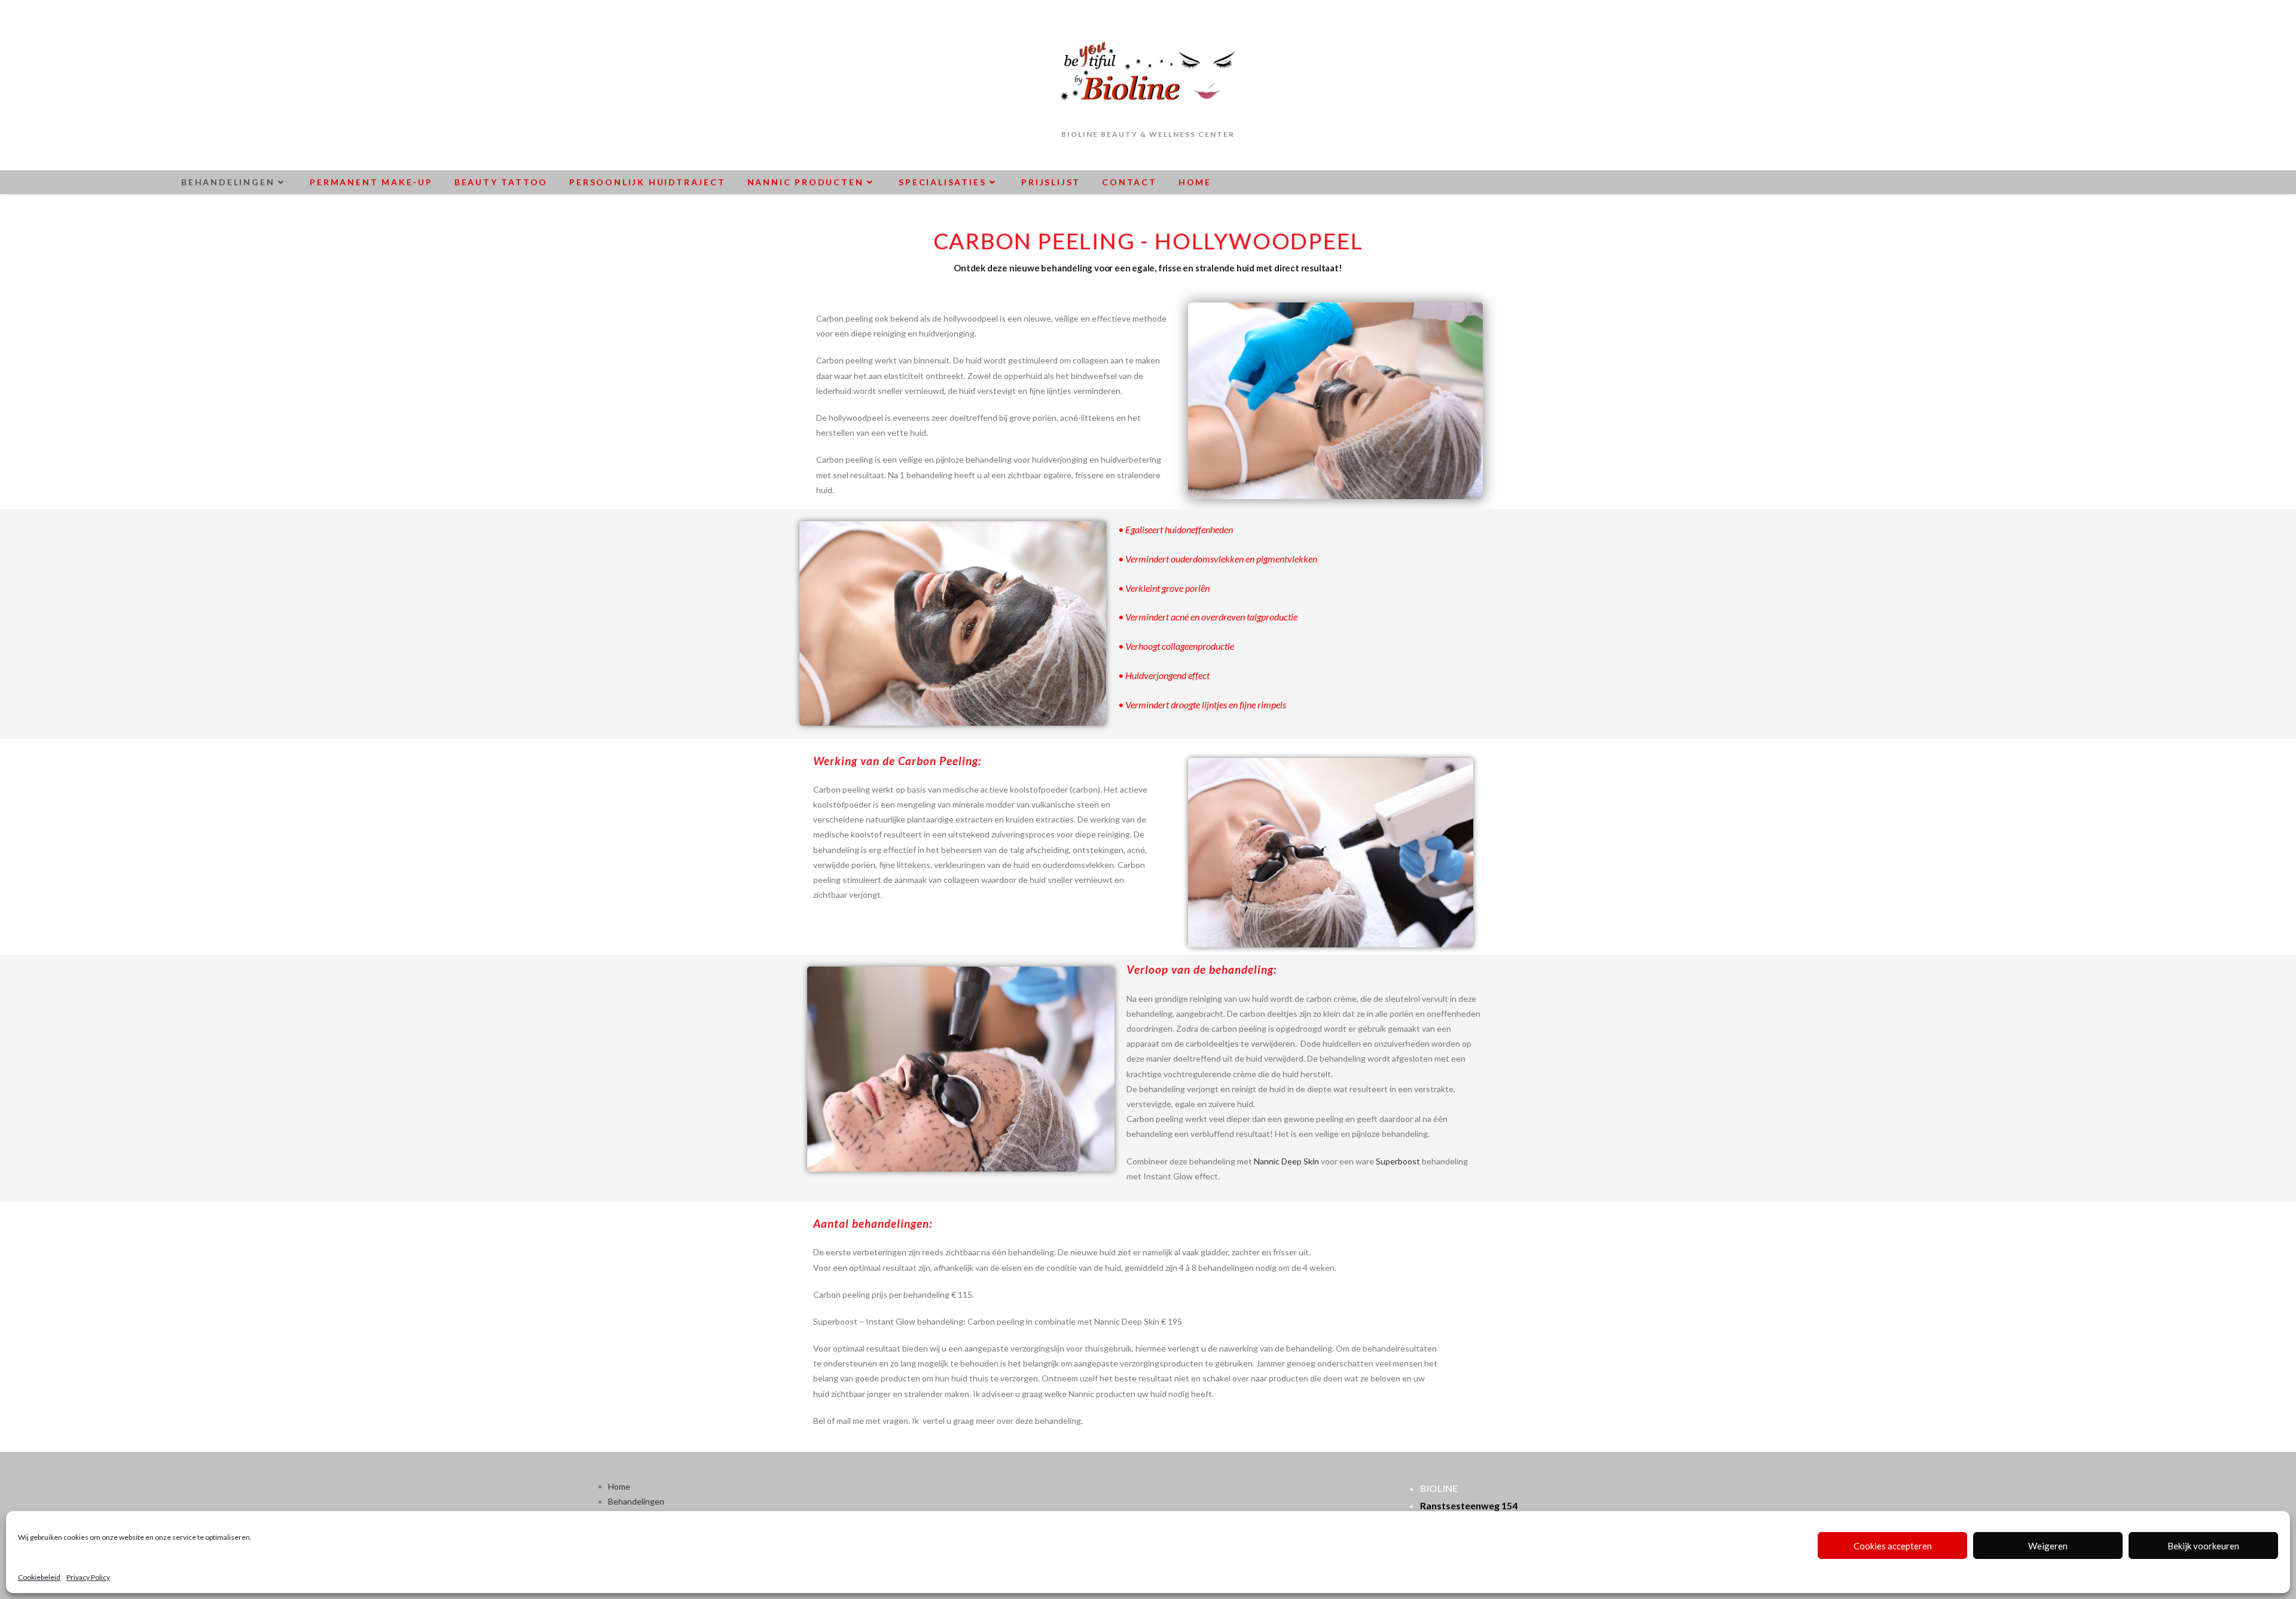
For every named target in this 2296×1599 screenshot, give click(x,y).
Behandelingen (636, 1501)
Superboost (1398, 1161)
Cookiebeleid (39, 1577)
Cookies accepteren (1893, 1546)
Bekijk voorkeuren (2203, 1546)
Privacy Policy (88, 1577)
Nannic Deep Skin (1286, 1161)
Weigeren (2048, 1546)
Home (619, 1486)
